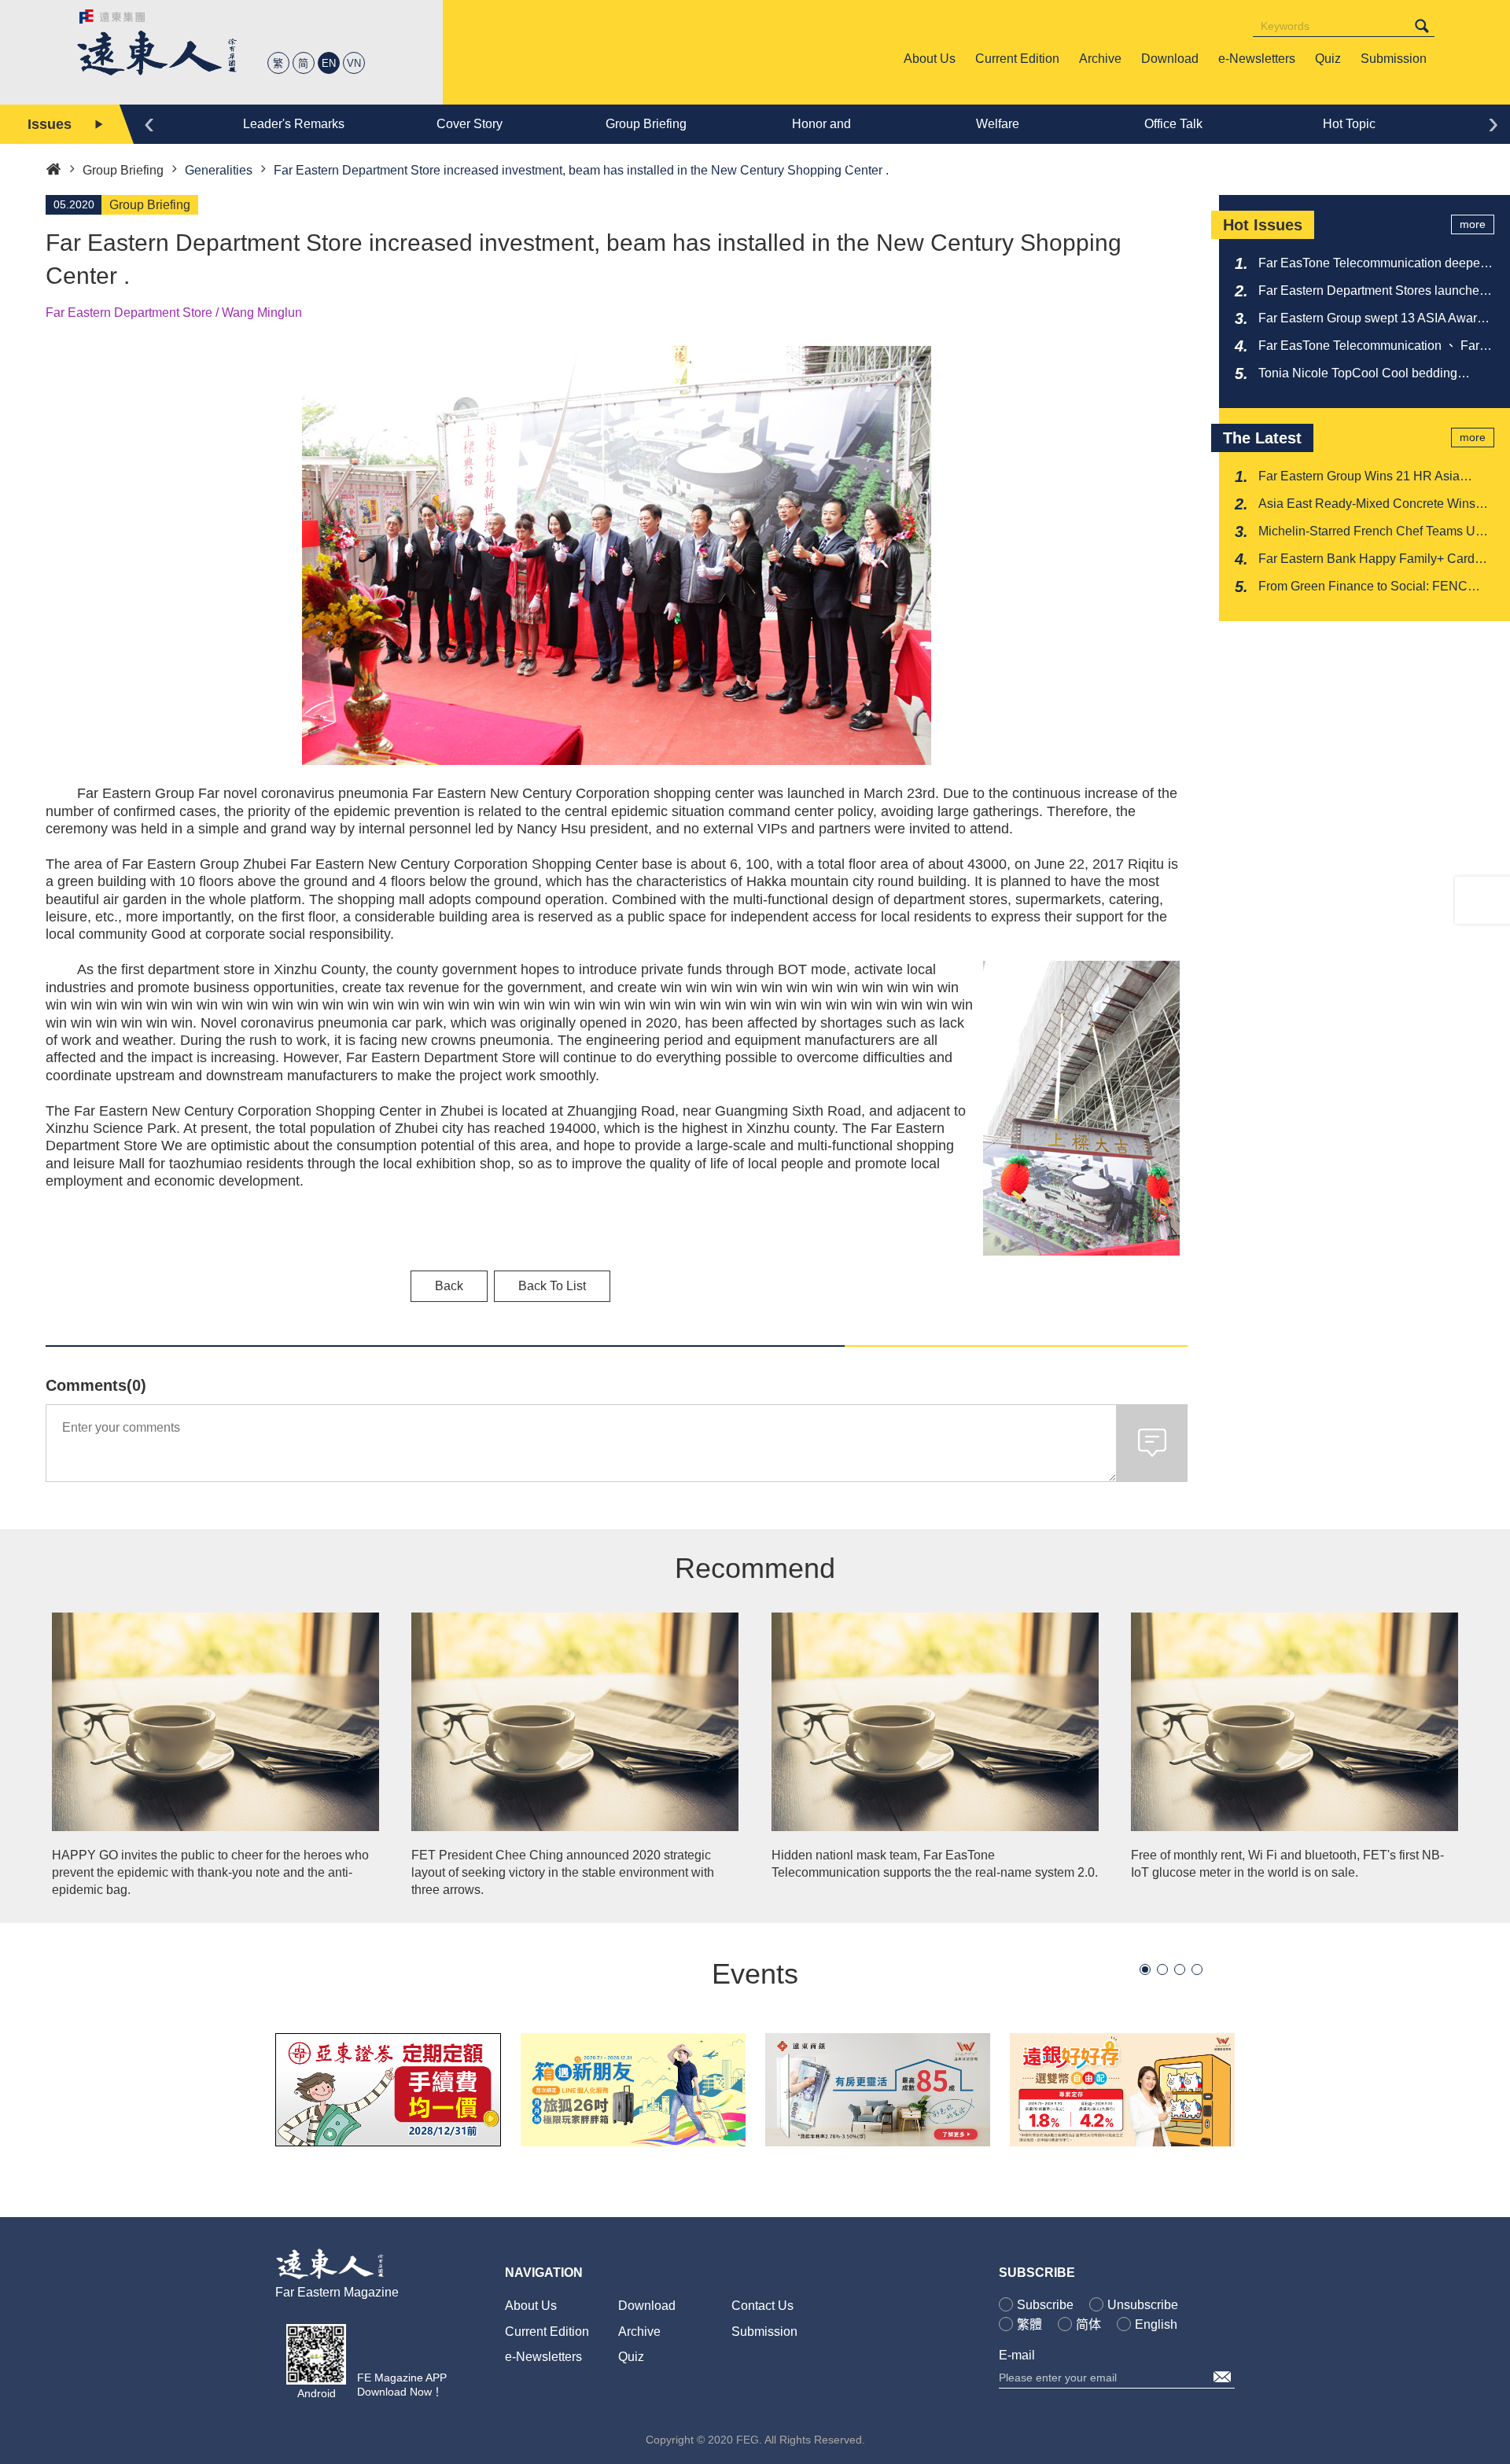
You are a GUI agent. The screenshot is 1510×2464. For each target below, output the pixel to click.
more (1473, 224)
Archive (639, 2332)
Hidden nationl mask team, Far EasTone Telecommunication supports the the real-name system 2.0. (935, 1864)
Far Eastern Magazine (337, 2292)
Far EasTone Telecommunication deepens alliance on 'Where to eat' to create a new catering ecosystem (1376, 264)
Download (647, 2306)
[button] (1145, 1969)
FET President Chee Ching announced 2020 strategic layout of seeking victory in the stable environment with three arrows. (563, 1873)
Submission (764, 2332)
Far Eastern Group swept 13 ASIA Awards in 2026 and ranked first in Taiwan (1374, 319)
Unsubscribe (1143, 2305)
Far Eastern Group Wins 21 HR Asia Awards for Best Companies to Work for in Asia (1374, 477)
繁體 (1029, 2324)
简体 (1088, 2324)
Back (449, 1286)
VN (354, 63)
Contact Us (762, 2306)
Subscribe (1045, 2305)
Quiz (631, 2357)
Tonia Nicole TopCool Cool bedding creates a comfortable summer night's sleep (1362, 374)
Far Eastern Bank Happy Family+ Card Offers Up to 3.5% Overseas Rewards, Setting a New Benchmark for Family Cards (1366, 560)
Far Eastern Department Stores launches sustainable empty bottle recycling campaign (1372, 292)
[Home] (53, 168)
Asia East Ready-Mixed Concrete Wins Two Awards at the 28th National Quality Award (1370, 505)
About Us (531, 2306)
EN (329, 63)
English (1156, 2324)
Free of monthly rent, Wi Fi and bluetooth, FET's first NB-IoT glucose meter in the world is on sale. (1287, 1864)
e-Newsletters (543, 2357)
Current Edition (547, 2332)
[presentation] (149, 122)
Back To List (552, 1286)
